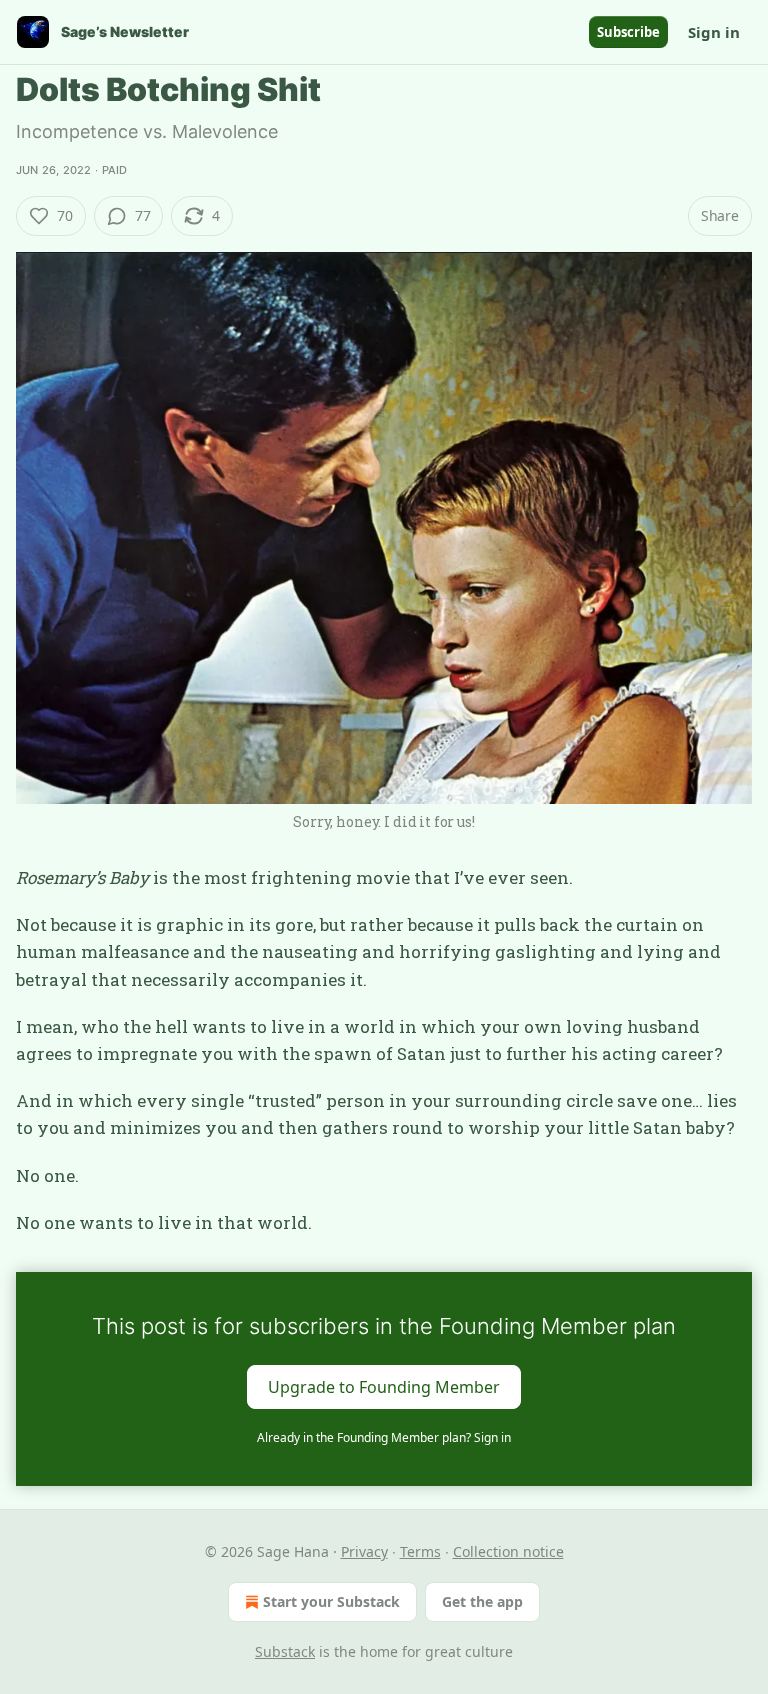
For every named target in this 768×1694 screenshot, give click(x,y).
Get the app (482, 1601)
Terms (420, 1551)
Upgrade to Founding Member (384, 1387)
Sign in (714, 32)
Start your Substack (331, 1601)
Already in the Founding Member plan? (384, 1437)
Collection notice (508, 1551)
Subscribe (628, 32)
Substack (285, 1651)
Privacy (364, 1551)
